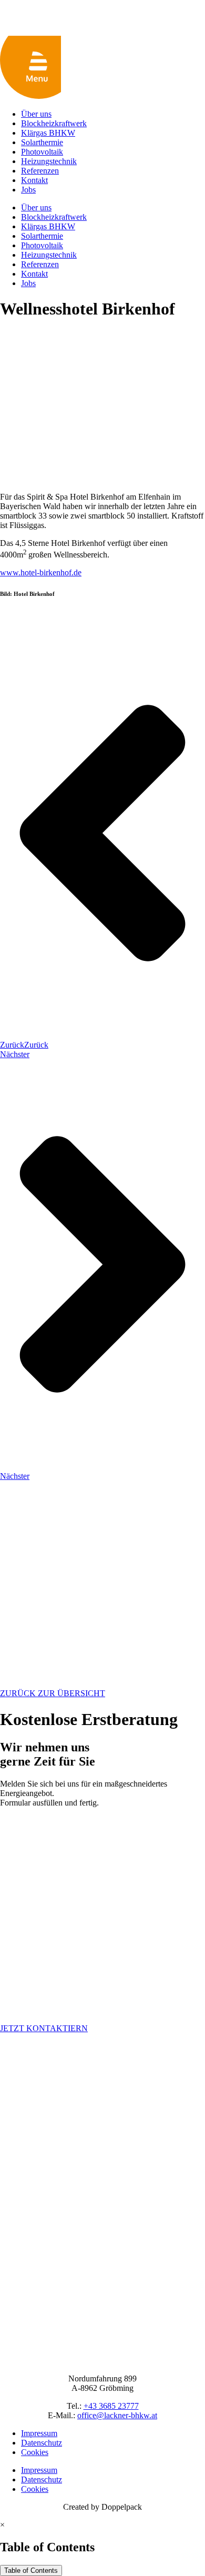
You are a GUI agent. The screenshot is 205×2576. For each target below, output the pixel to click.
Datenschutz (42, 2443)
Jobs (28, 190)
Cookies (35, 2452)
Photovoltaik (42, 152)
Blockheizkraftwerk (54, 123)
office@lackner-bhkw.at (117, 2415)
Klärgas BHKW (48, 133)
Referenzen (40, 171)
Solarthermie (42, 142)
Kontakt (34, 180)
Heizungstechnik (49, 161)
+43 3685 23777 (111, 2406)
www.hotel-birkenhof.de (41, 572)
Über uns (36, 114)
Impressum (39, 2433)
